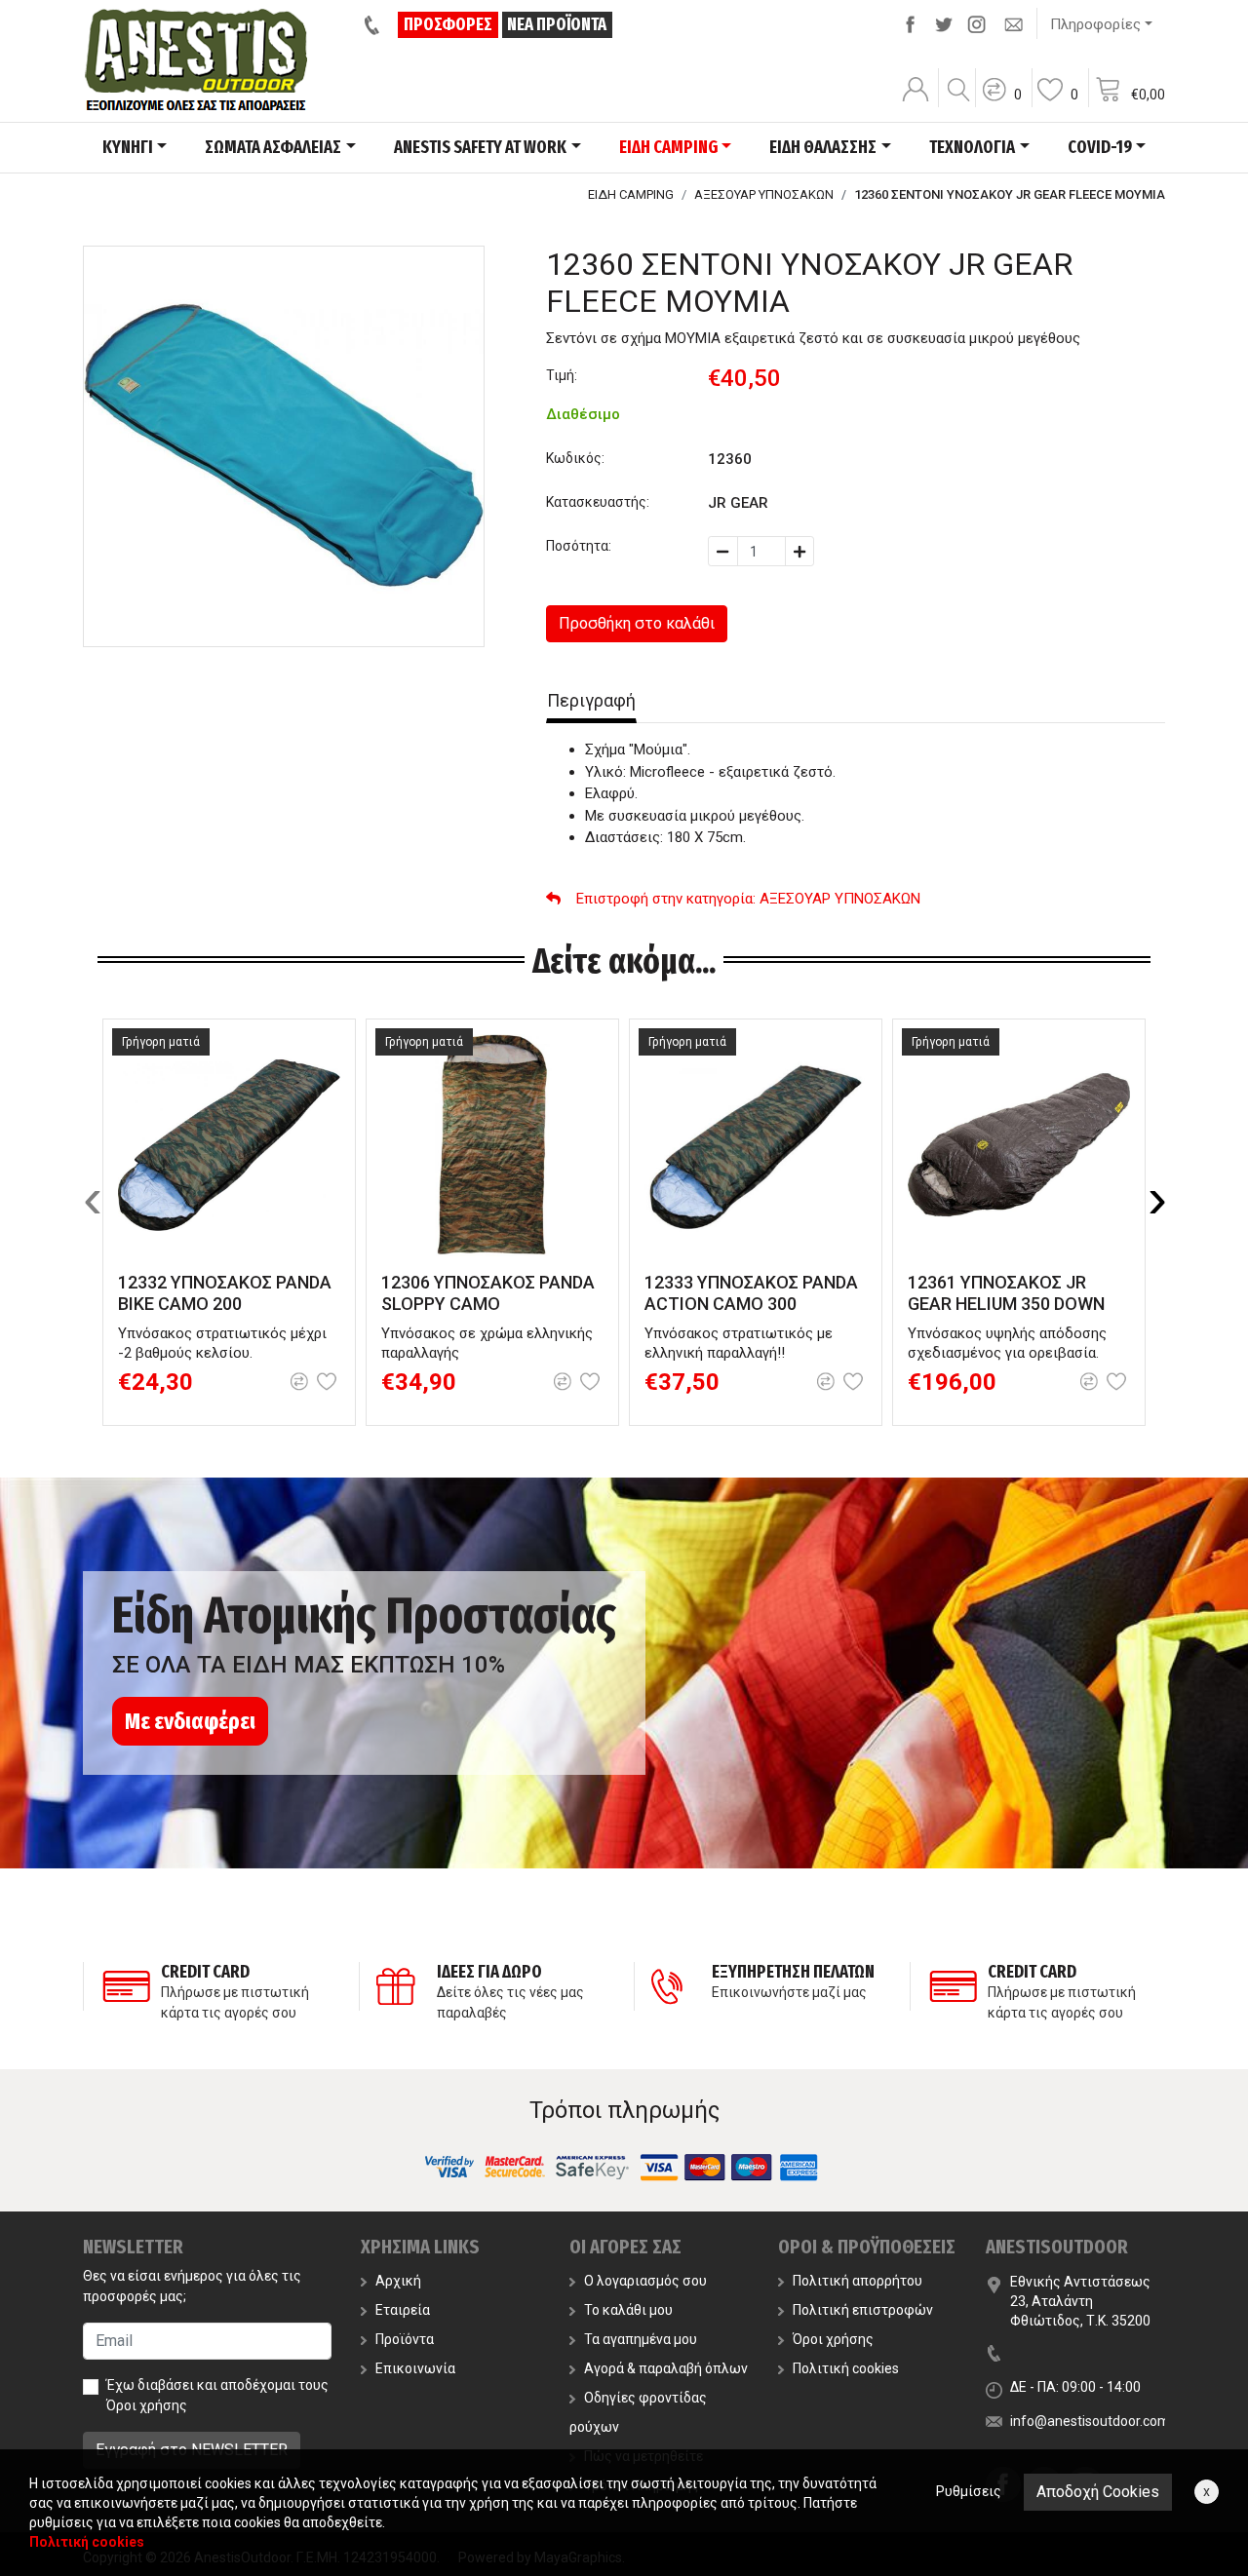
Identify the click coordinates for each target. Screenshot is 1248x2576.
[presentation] (93, 1199)
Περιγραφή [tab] (591, 700)
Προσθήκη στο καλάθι (637, 623)
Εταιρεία (403, 2310)
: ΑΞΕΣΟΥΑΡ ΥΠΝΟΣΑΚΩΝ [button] (748, 899)
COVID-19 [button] (1100, 147)
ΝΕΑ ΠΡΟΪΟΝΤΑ (557, 24)
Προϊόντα (405, 2339)
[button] (1001, 102)
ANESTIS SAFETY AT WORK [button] (480, 147)
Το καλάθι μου (628, 2310)
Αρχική (398, 2281)
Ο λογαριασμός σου (645, 2281)
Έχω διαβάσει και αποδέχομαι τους (217, 2395)
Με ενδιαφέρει (190, 1721)
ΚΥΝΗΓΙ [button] (128, 147)
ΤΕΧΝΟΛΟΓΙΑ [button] (972, 147)
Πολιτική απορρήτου (858, 2281)
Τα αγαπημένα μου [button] (641, 2339)
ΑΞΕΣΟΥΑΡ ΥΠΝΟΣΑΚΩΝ (764, 194)
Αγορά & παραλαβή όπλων (666, 2368)
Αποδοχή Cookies (1098, 2492)
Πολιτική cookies (846, 2368)
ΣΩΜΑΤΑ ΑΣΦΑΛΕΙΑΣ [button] (273, 147)
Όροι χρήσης (147, 2405)
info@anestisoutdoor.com (1090, 2421)
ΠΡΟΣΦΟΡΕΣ (448, 24)
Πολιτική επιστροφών (863, 2310)
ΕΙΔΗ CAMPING (631, 194)
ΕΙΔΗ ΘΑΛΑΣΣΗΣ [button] (823, 147)
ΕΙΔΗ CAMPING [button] (668, 147)
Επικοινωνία (415, 2368)
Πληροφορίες (1095, 24)
